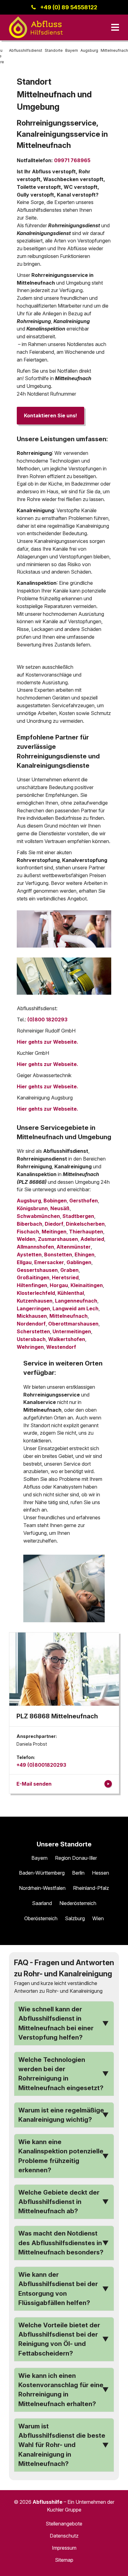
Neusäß (60, 1208)
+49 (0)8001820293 (41, 1765)
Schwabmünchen (38, 1216)
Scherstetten (33, 1331)
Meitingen (54, 1232)
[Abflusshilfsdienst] (36, 27)
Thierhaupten (86, 1232)
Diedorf (54, 1224)
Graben (69, 1270)
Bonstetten (58, 1255)
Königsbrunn (32, 1208)
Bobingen (55, 1201)
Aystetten (29, 1255)
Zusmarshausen (58, 1239)
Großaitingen (33, 1277)
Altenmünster (74, 1247)
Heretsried (65, 1277)
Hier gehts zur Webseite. (48, 1042)
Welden (26, 1239)
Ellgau (24, 1262)
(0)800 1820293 (47, 1019)
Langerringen (33, 1308)
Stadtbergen (78, 1216)
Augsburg (29, 1201)
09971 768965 (72, 160)
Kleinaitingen (87, 1285)
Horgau (59, 1285)
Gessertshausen (37, 1270)
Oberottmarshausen (73, 1324)
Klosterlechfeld (36, 1293)
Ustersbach (31, 1339)
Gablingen (79, 1262)
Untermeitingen (72, 1331)
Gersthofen (84, 1201)
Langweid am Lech (75, 1308)
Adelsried (92, 1239)
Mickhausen (32, 1316)
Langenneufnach (76, 1301)
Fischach (28, 1232)
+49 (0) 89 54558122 (69, 7)
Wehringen (30, 1347)
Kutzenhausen (35, 1301)
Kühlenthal (71, 1293)
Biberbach (30, 1224)
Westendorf (61, 1347)
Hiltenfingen (32, 1285)
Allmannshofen (35, 1247)
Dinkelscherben (85, 1224)
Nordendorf (31, 1324)
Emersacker (49, 1262)
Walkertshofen (67, 1339)
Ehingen (85, 1255)
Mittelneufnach (69, 1316)
